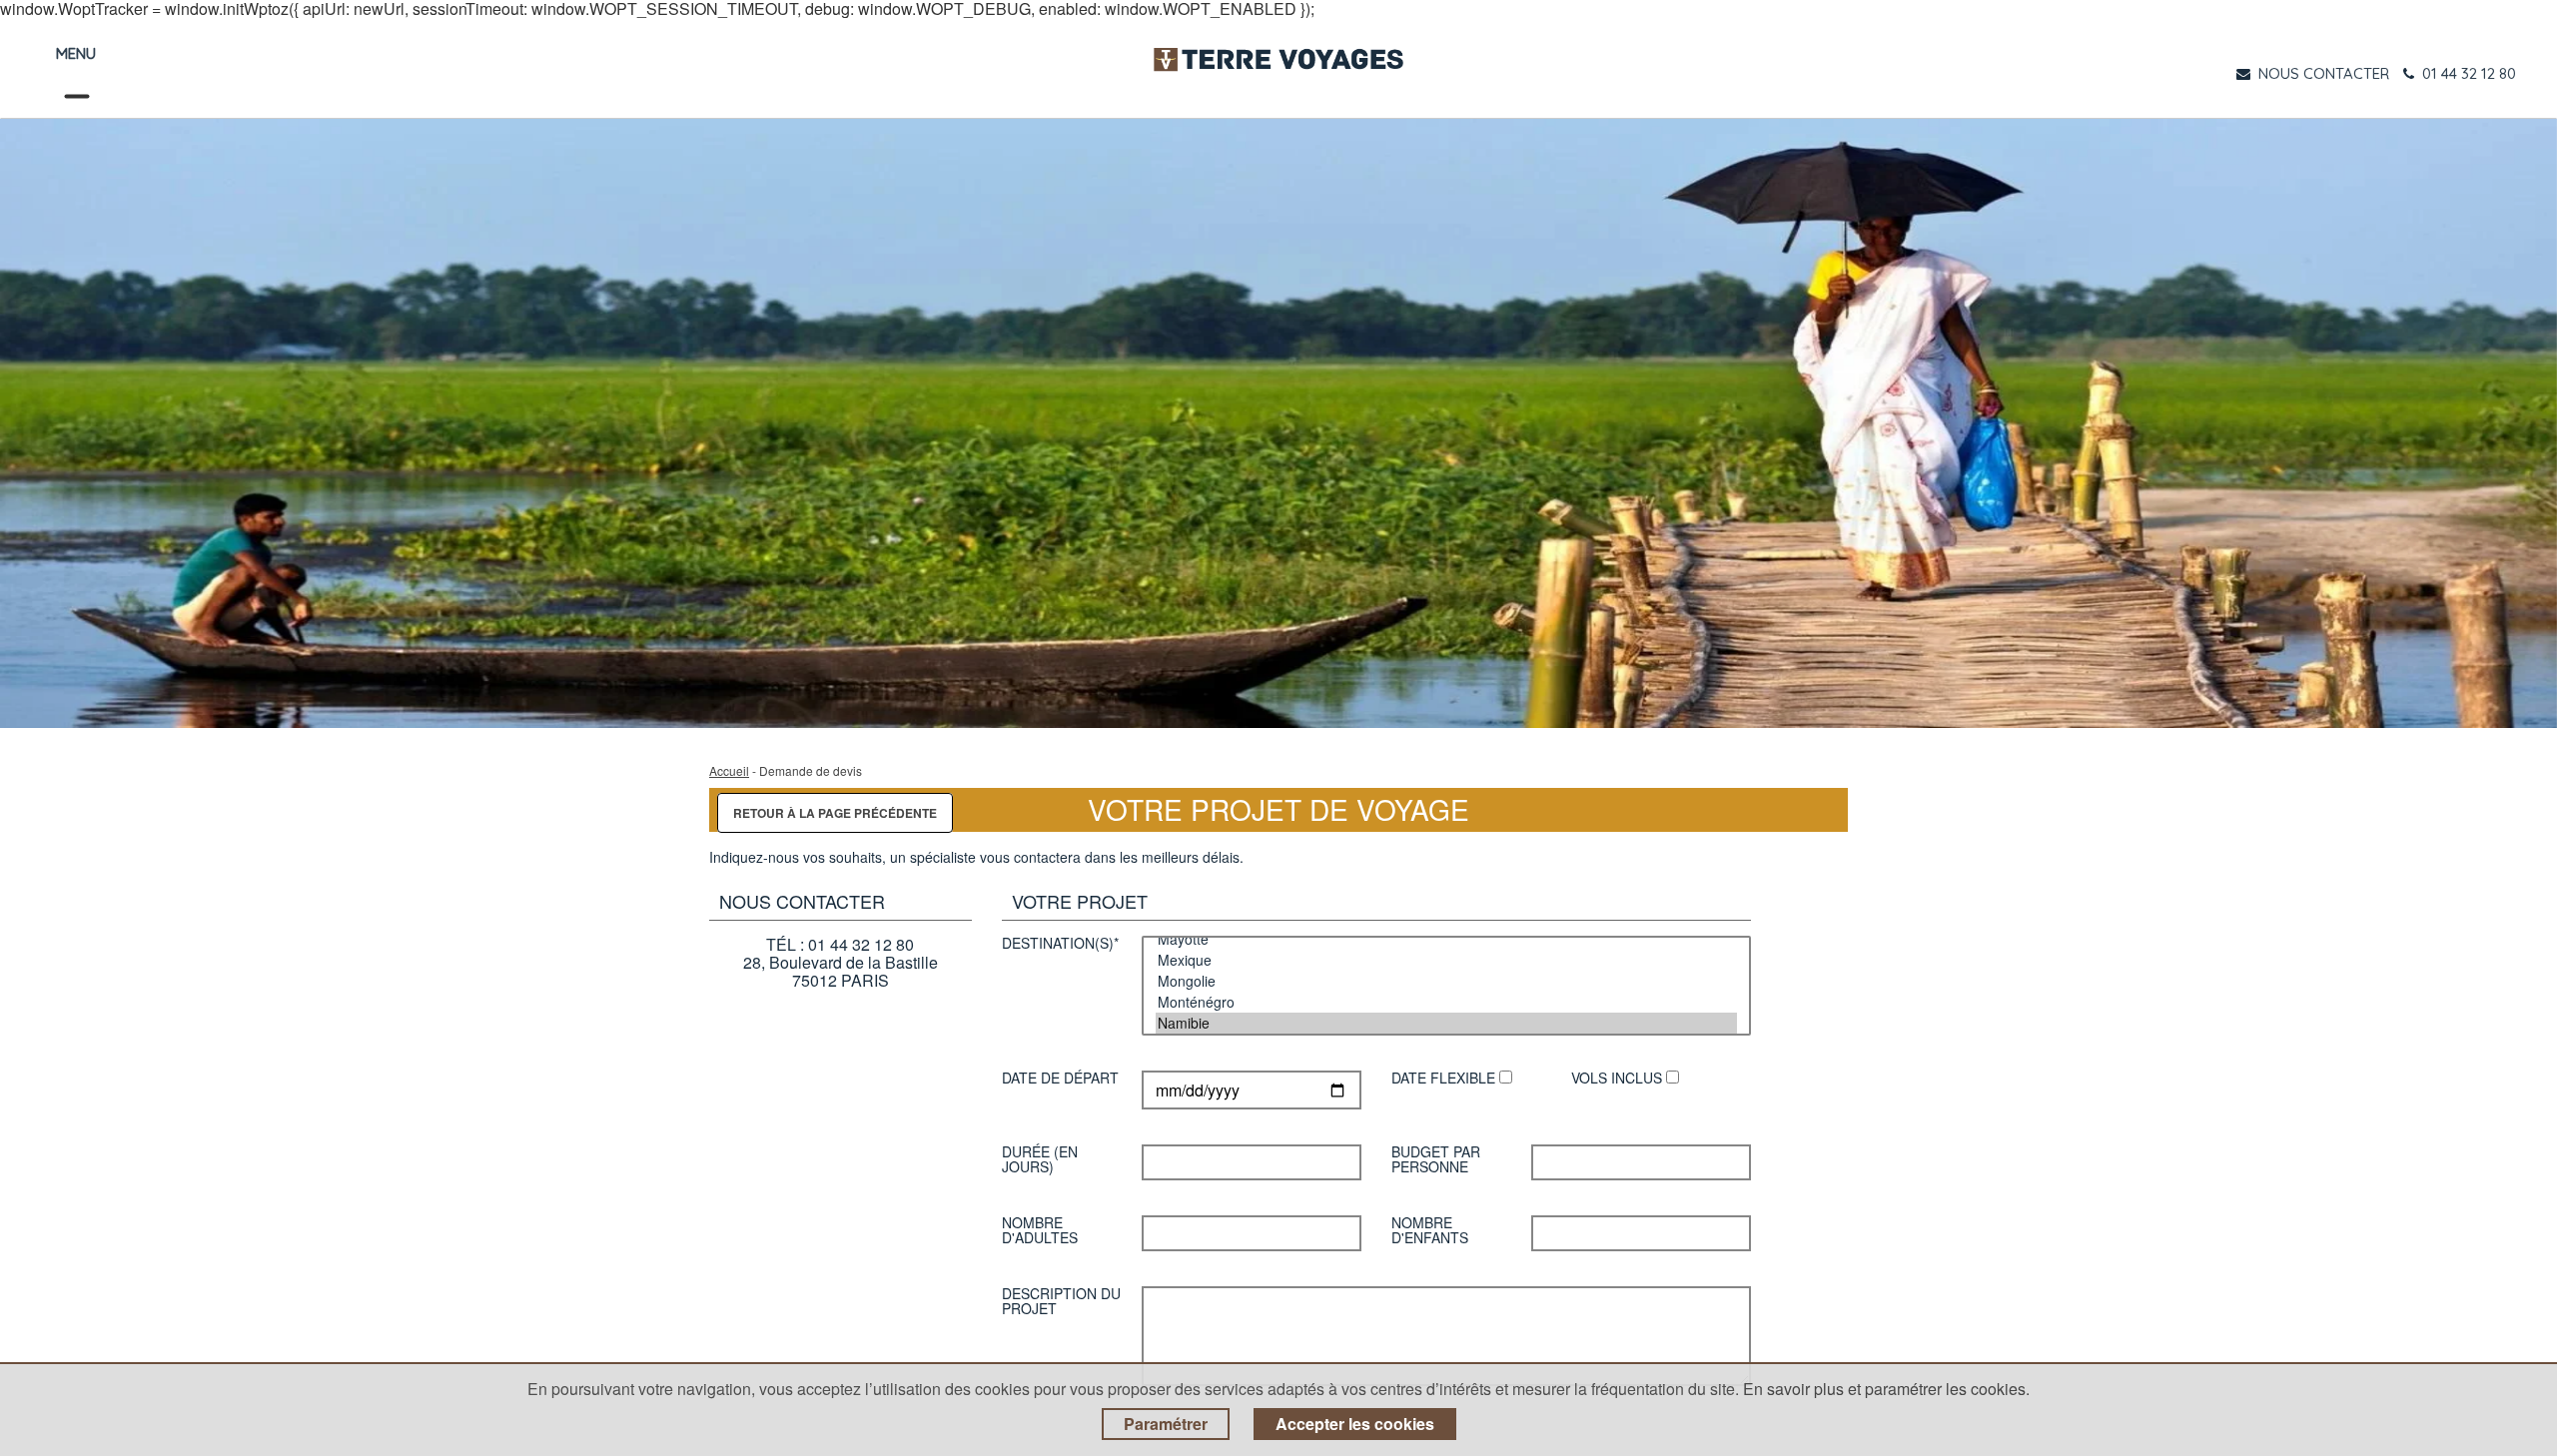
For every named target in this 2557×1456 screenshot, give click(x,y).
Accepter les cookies (1355, 1424)
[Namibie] (1446, 1023)
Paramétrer (1166, 1424)
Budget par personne (1436, 1156)
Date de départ (1060, 1079)
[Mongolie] (1446, 981)
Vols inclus (1619, 1079)
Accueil (729, 770)
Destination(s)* (1060, 944)
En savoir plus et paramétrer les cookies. (1886, 1389)
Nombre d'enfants (1430, 1227)
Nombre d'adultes (1040, 1227)
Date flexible (1445, 1079)
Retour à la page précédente (835, 813)
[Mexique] (1446, 960)
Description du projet (1061, 1298)
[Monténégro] (1446, 1002)
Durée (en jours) (1040, 1156)
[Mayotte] (1446, 939)
